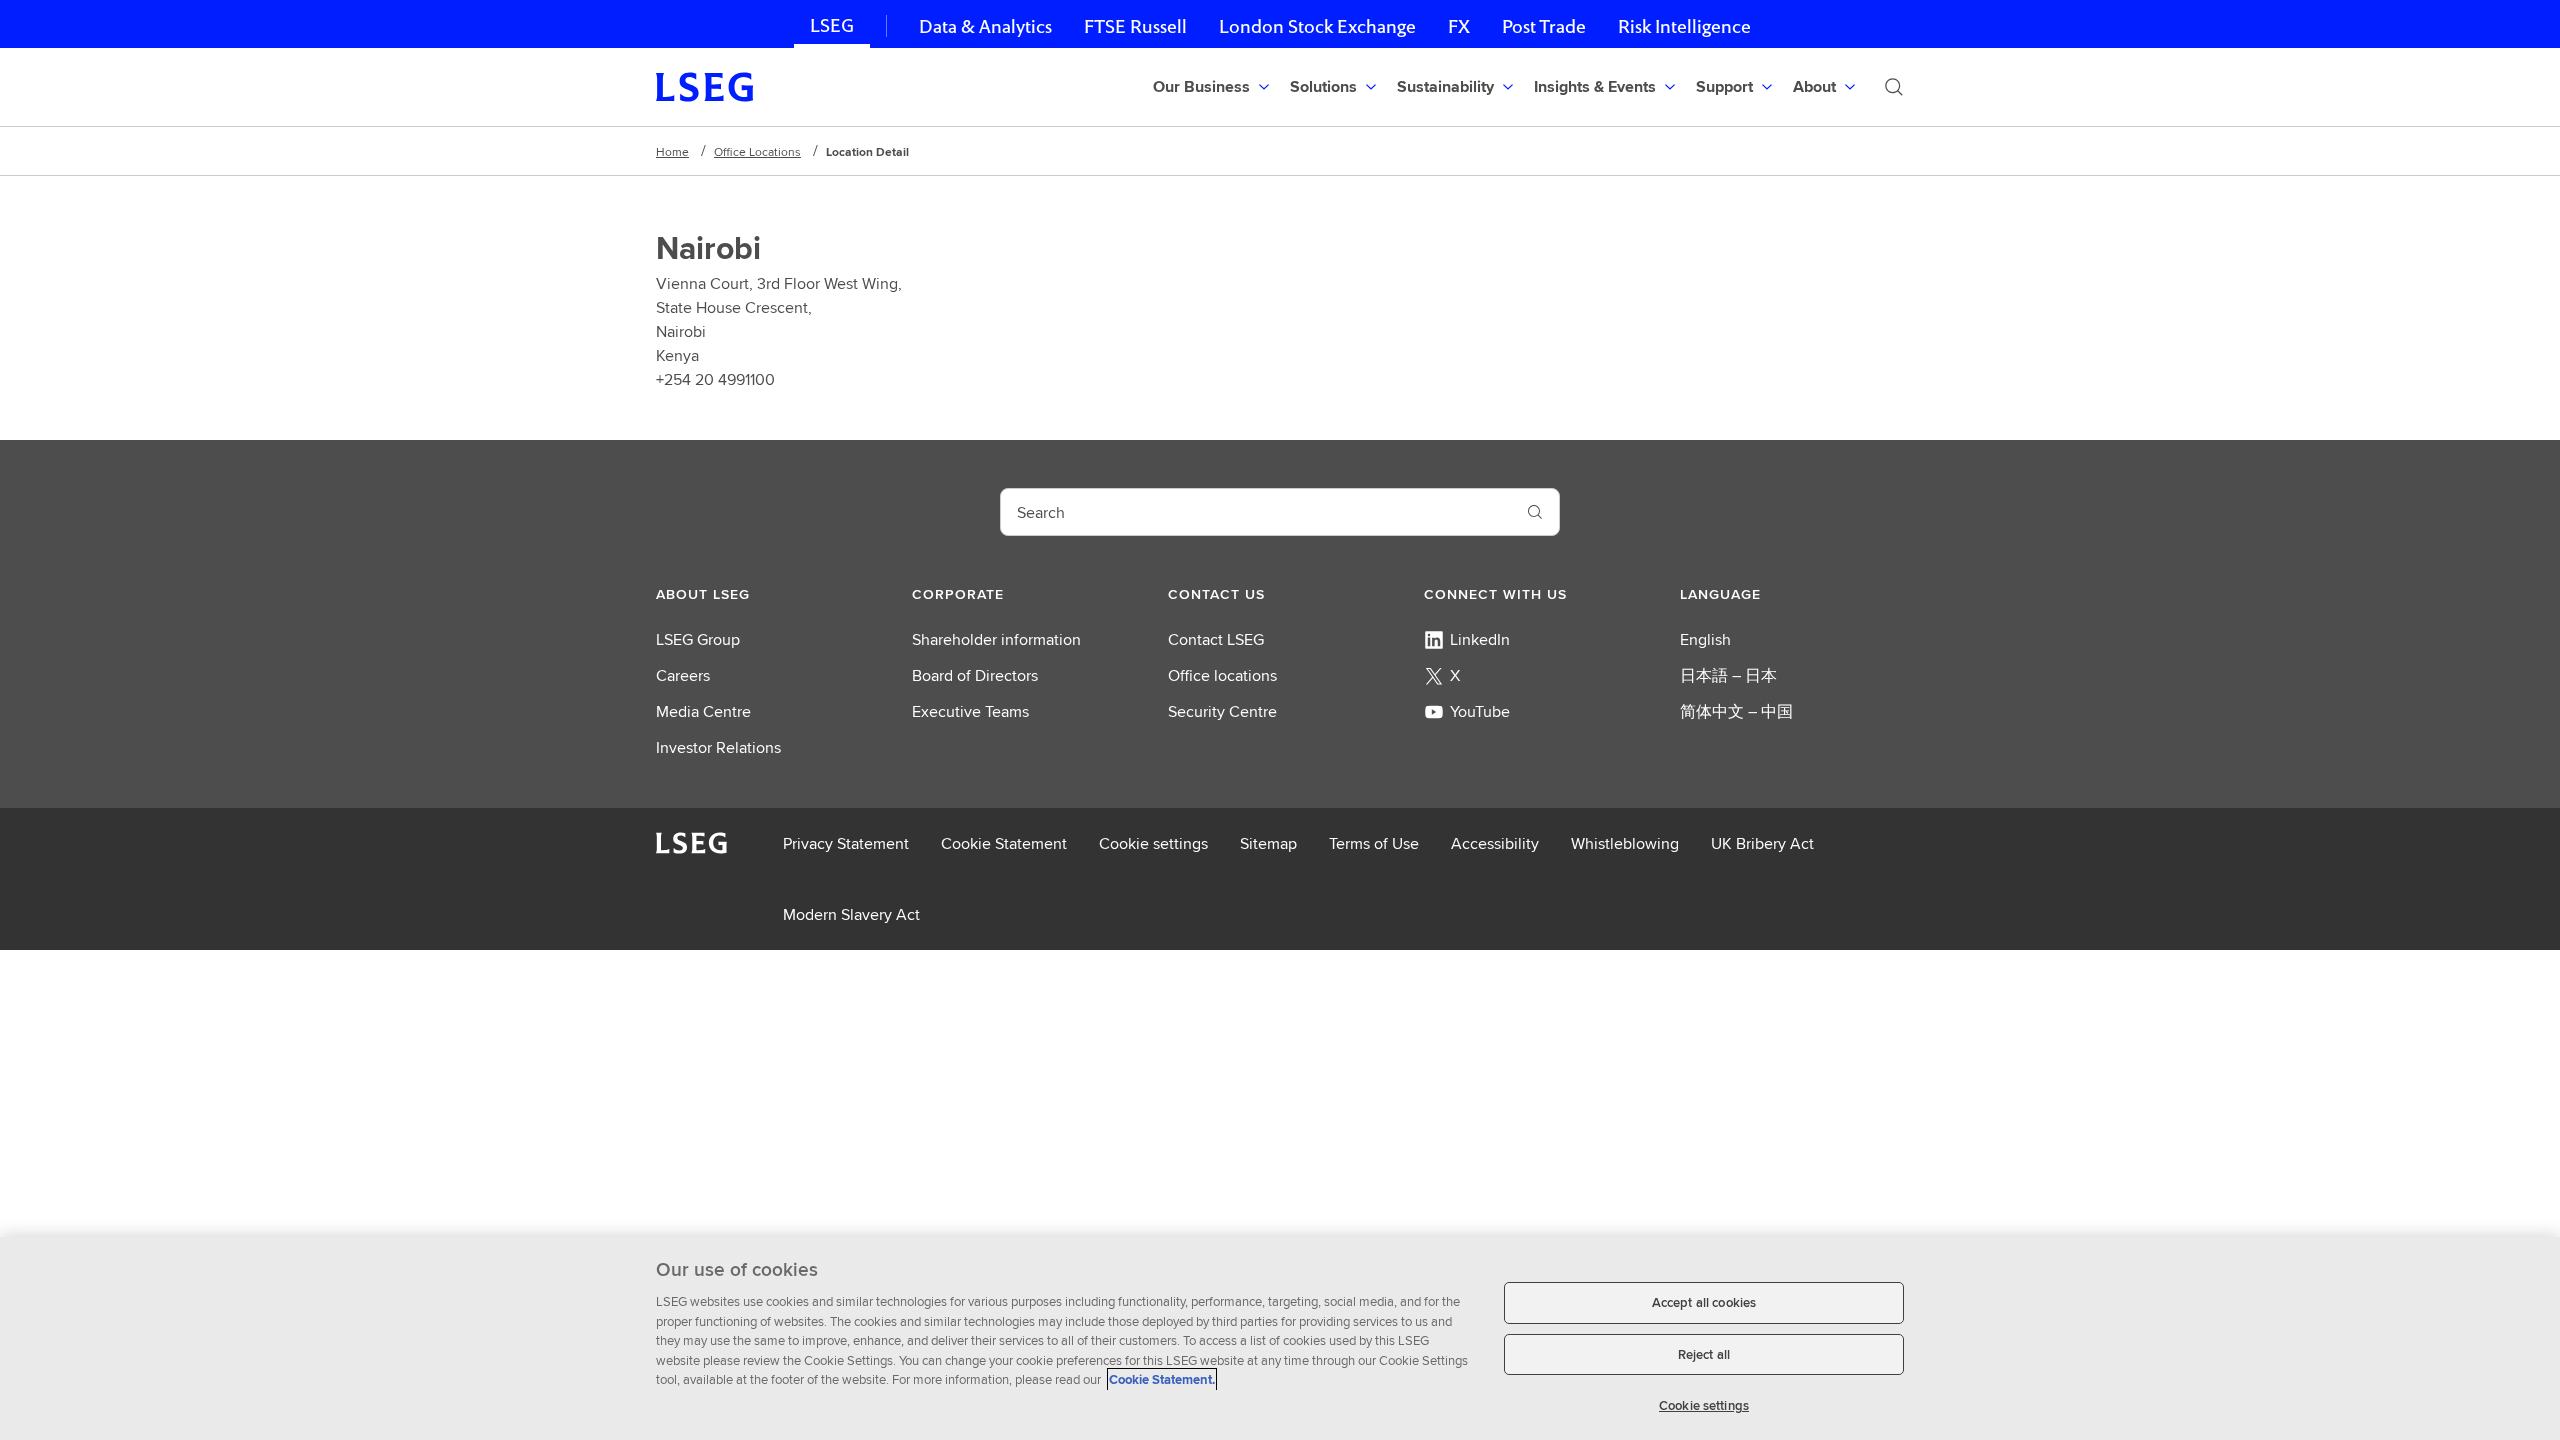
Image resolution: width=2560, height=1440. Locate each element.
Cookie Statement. (1162, 1379)
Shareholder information (996, 639)
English (1705, 639)
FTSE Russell (1135, 26)
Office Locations (757, 151)
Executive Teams (970, 711)
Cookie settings (1153, 843)
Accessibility (1495, 843)
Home (672, 151)
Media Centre (703, 711)
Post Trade (1544, 26)
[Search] (1894, 87)
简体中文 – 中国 (1736, 711)
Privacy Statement (846, 843)
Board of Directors (975, 675)
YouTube (1480, 711)
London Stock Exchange (1317, 26)
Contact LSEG (1216, 639)
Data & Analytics (985, 26)
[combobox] (1256, 512)
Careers (683, 675)
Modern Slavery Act (851, 914)
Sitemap (1268, 843)
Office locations (1222, 675)
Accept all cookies (1704, 1302)
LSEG (832, 25)
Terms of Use (1374, 843)
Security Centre (1222, 711)
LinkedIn (1480, 639)
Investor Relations (718, 747)
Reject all (1704, 1354)
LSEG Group (698, 639)
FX (1459, 26)
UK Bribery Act (1762, 843)
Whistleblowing (1625, 843)
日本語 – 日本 (1728, 675)
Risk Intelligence (1684, 26)
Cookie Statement (1004, 843)
